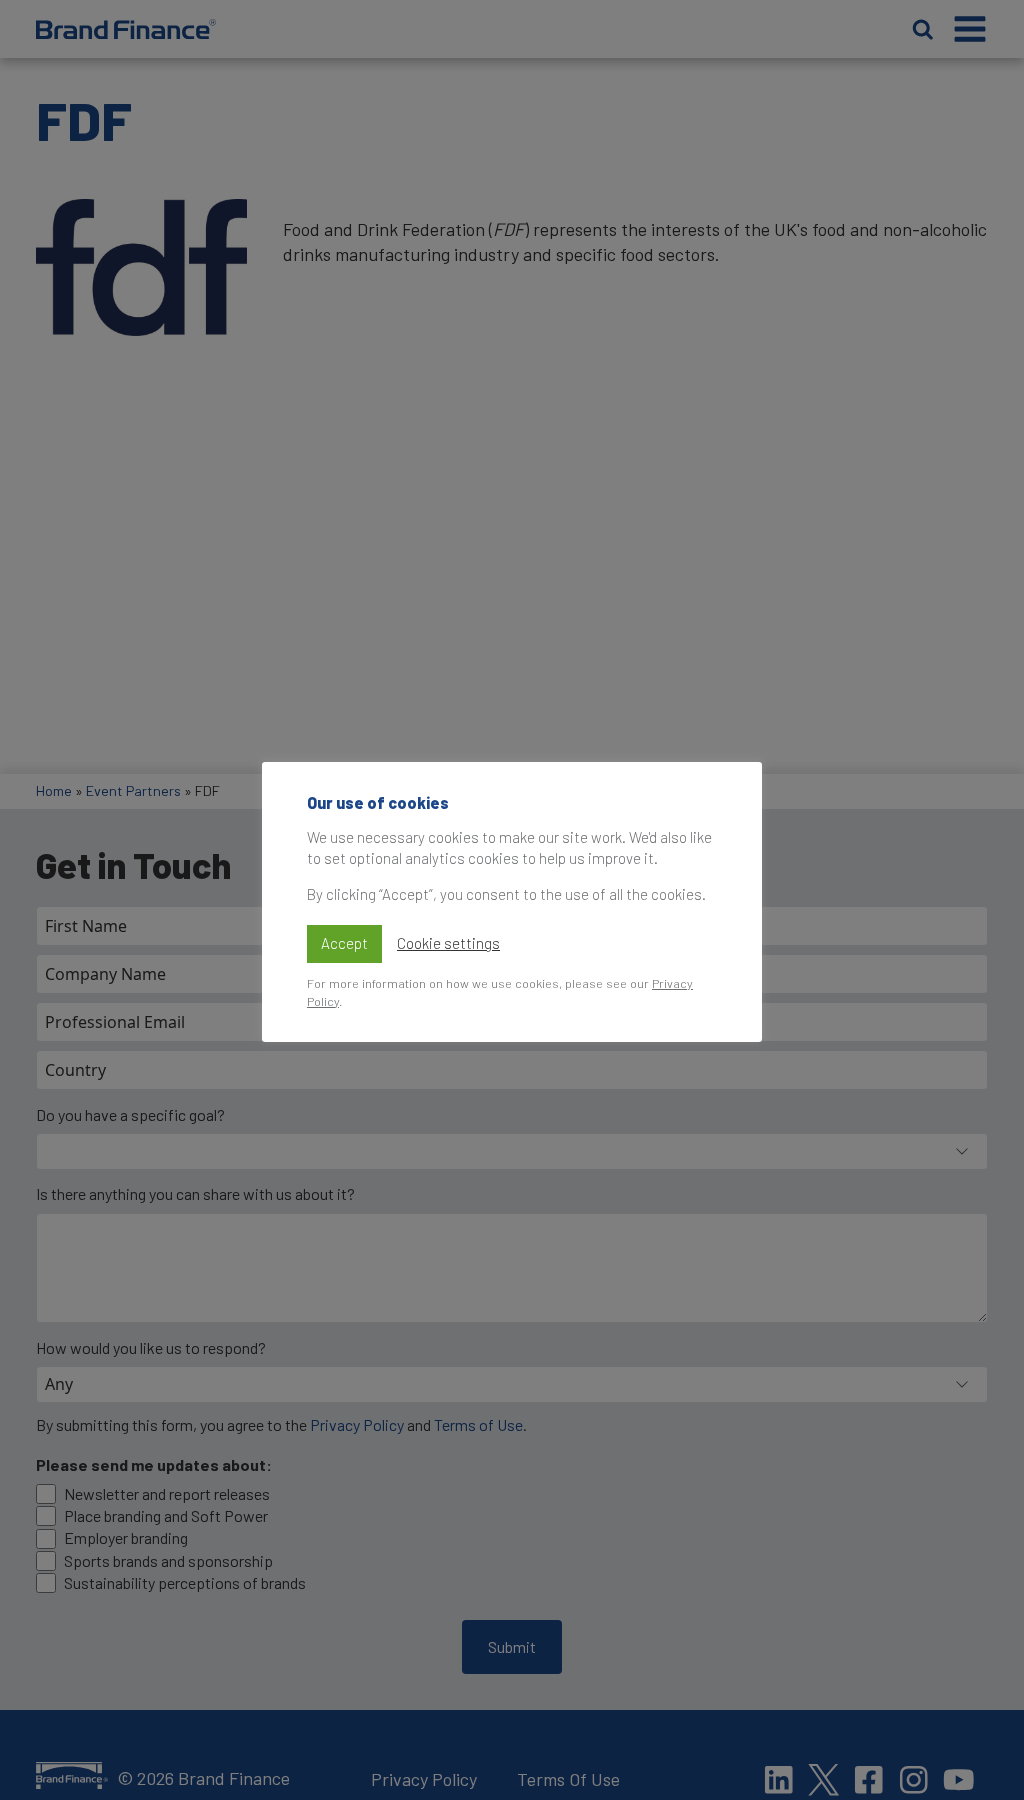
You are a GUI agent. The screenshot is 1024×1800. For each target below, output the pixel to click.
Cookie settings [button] (448, 943)
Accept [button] (344, 943)
